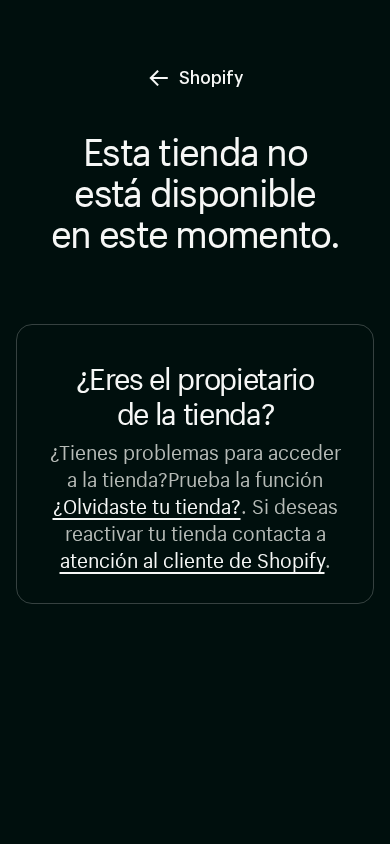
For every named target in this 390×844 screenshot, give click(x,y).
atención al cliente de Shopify (192, 557)
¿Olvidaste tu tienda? (147, 503)
